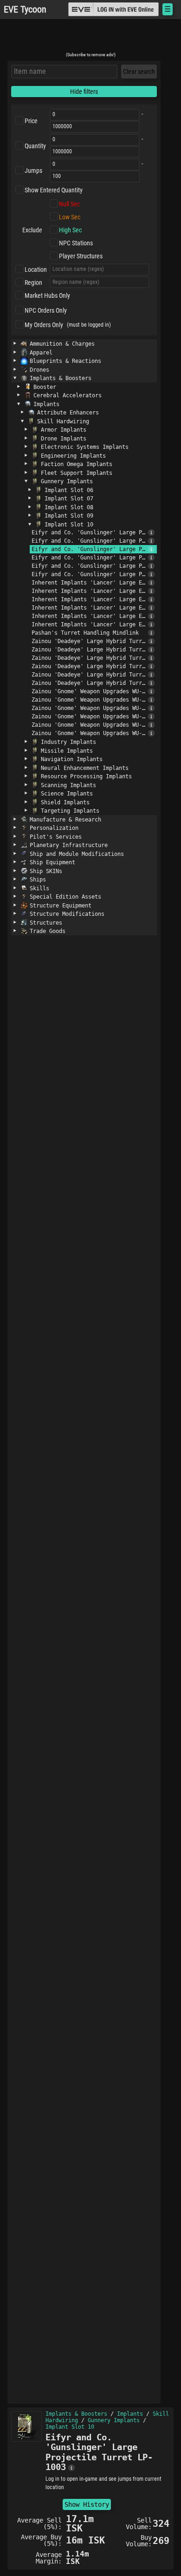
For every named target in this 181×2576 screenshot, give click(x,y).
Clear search (139, 72)
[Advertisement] (90, 39)
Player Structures (81, 256)
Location (36, 269)
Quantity (35, 146)
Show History (87, 2504)
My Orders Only (44, 325)
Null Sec (69, 204)
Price (31, 121)
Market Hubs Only (47, 296)
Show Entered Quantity (54, 190)
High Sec (70, 230)
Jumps (33, 171)
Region (33, 283)
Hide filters (84, 92)
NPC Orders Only (46, 310)
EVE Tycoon (25, 10)
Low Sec (70, 217)
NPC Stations (76, 243)
